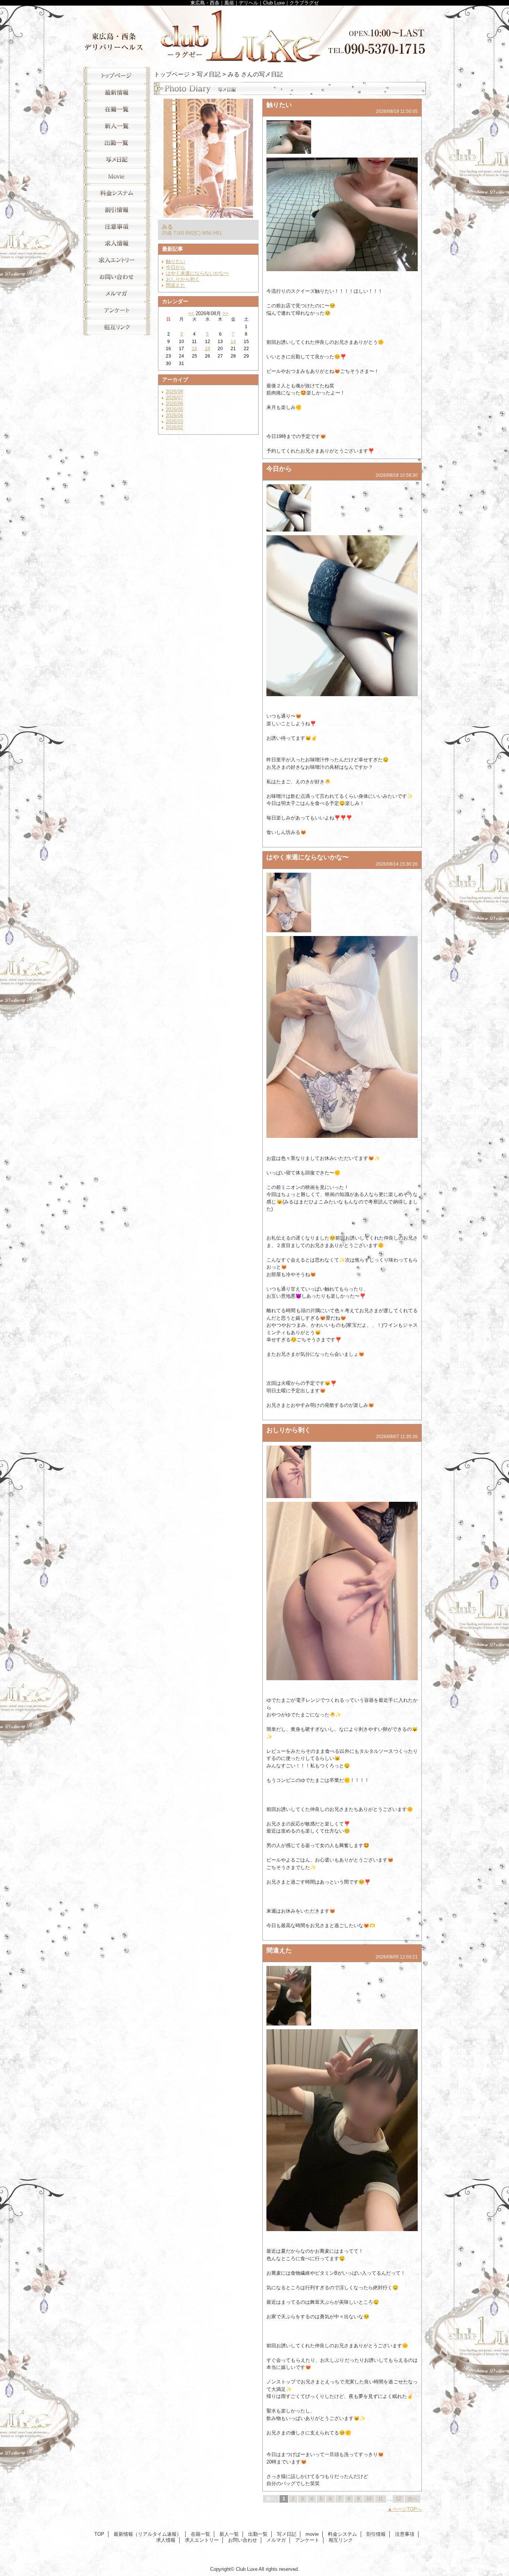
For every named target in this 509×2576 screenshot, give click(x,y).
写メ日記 (117, 159)
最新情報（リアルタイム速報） (117, 92)
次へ (412, 2499)
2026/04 (174, 415)
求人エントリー (117, 260)
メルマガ (117, 293)
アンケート (117, 310)
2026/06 (174, 404)
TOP (117, 75)
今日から (176, 267)
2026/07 (174, 398)
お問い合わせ (117, 277)
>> (225, 313)
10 (369, 2499)
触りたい (176, 261)
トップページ (172, 74)
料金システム (117, 193)
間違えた (176, 285)
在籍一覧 (117, 109)
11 (381, 2499)
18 (195, 349)
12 (398, 2499)
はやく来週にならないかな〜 (197, 273)
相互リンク (117, 327)
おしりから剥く (183, 279)
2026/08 (174, 392)
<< (191, 313)
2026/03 (174, 421)
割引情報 (117, 210)
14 (233, 342)
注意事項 (117, 226)
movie (117, 176)
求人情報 (117, 243)
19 (208, 349)
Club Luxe (255, 34)
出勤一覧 (117, 142)
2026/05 (174, 410)
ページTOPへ (407, 2509)
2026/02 (174, 427)
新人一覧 (117, 126)
